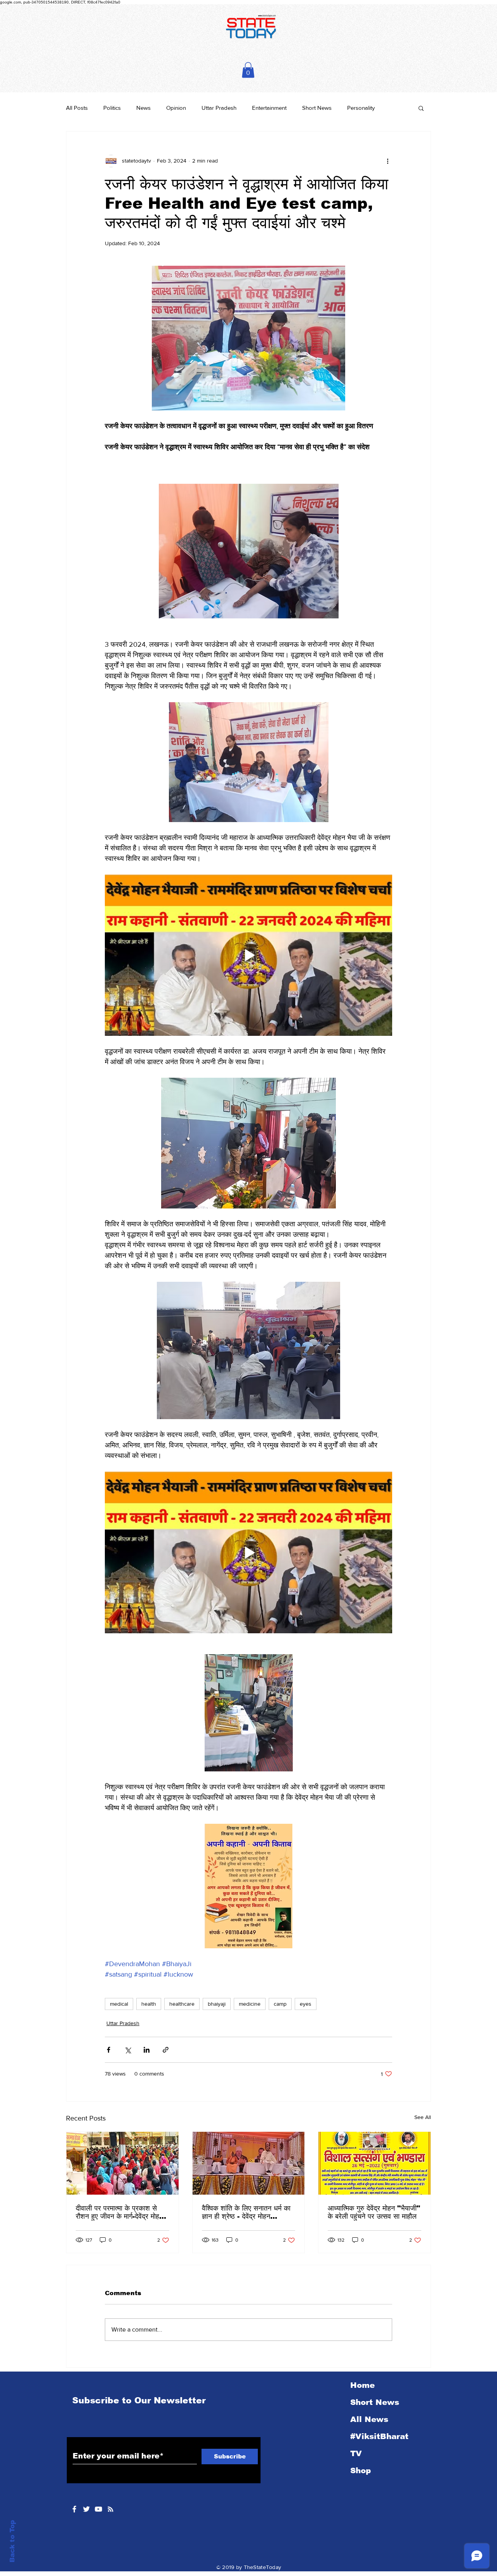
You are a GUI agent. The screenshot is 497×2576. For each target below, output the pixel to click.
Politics (112, 108)
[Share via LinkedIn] (147, 2050)
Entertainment (269, 108)
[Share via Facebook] (109, 2050)
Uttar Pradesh (219, 108)
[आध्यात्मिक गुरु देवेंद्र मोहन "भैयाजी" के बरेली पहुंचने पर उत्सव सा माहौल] (374, 2163)
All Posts (77, 108)
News (143, 108)
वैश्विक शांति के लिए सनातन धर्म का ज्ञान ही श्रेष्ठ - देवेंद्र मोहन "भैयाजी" (246, 2212)
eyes (306, 2004)
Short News (317, 108)
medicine (250, 2004)
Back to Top (12, 2541)
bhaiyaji (217, 2004)
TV (356, 2453)
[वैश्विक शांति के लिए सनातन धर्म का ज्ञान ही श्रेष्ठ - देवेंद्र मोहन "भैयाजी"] (249, 2163)
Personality (361, 108)
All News (369, 2419)
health (149, 2004)
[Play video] (248, 955)
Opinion (176, 108)
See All (423, 2117)
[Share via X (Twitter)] (128, 2050)
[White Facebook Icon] (74, 2509)
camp (280, 2004)
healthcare (182, 2004)
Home (362, 2385)
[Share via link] (166, 2050)
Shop (361, 2470)
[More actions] (388, 161)
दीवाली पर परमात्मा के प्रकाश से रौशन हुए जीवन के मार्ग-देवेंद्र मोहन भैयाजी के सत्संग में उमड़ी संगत (119, 2212)
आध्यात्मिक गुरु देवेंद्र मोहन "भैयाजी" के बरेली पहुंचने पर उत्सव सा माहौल (374, 2212)
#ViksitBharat (379, 2436)
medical (119, 2004)
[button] (248, 70)
